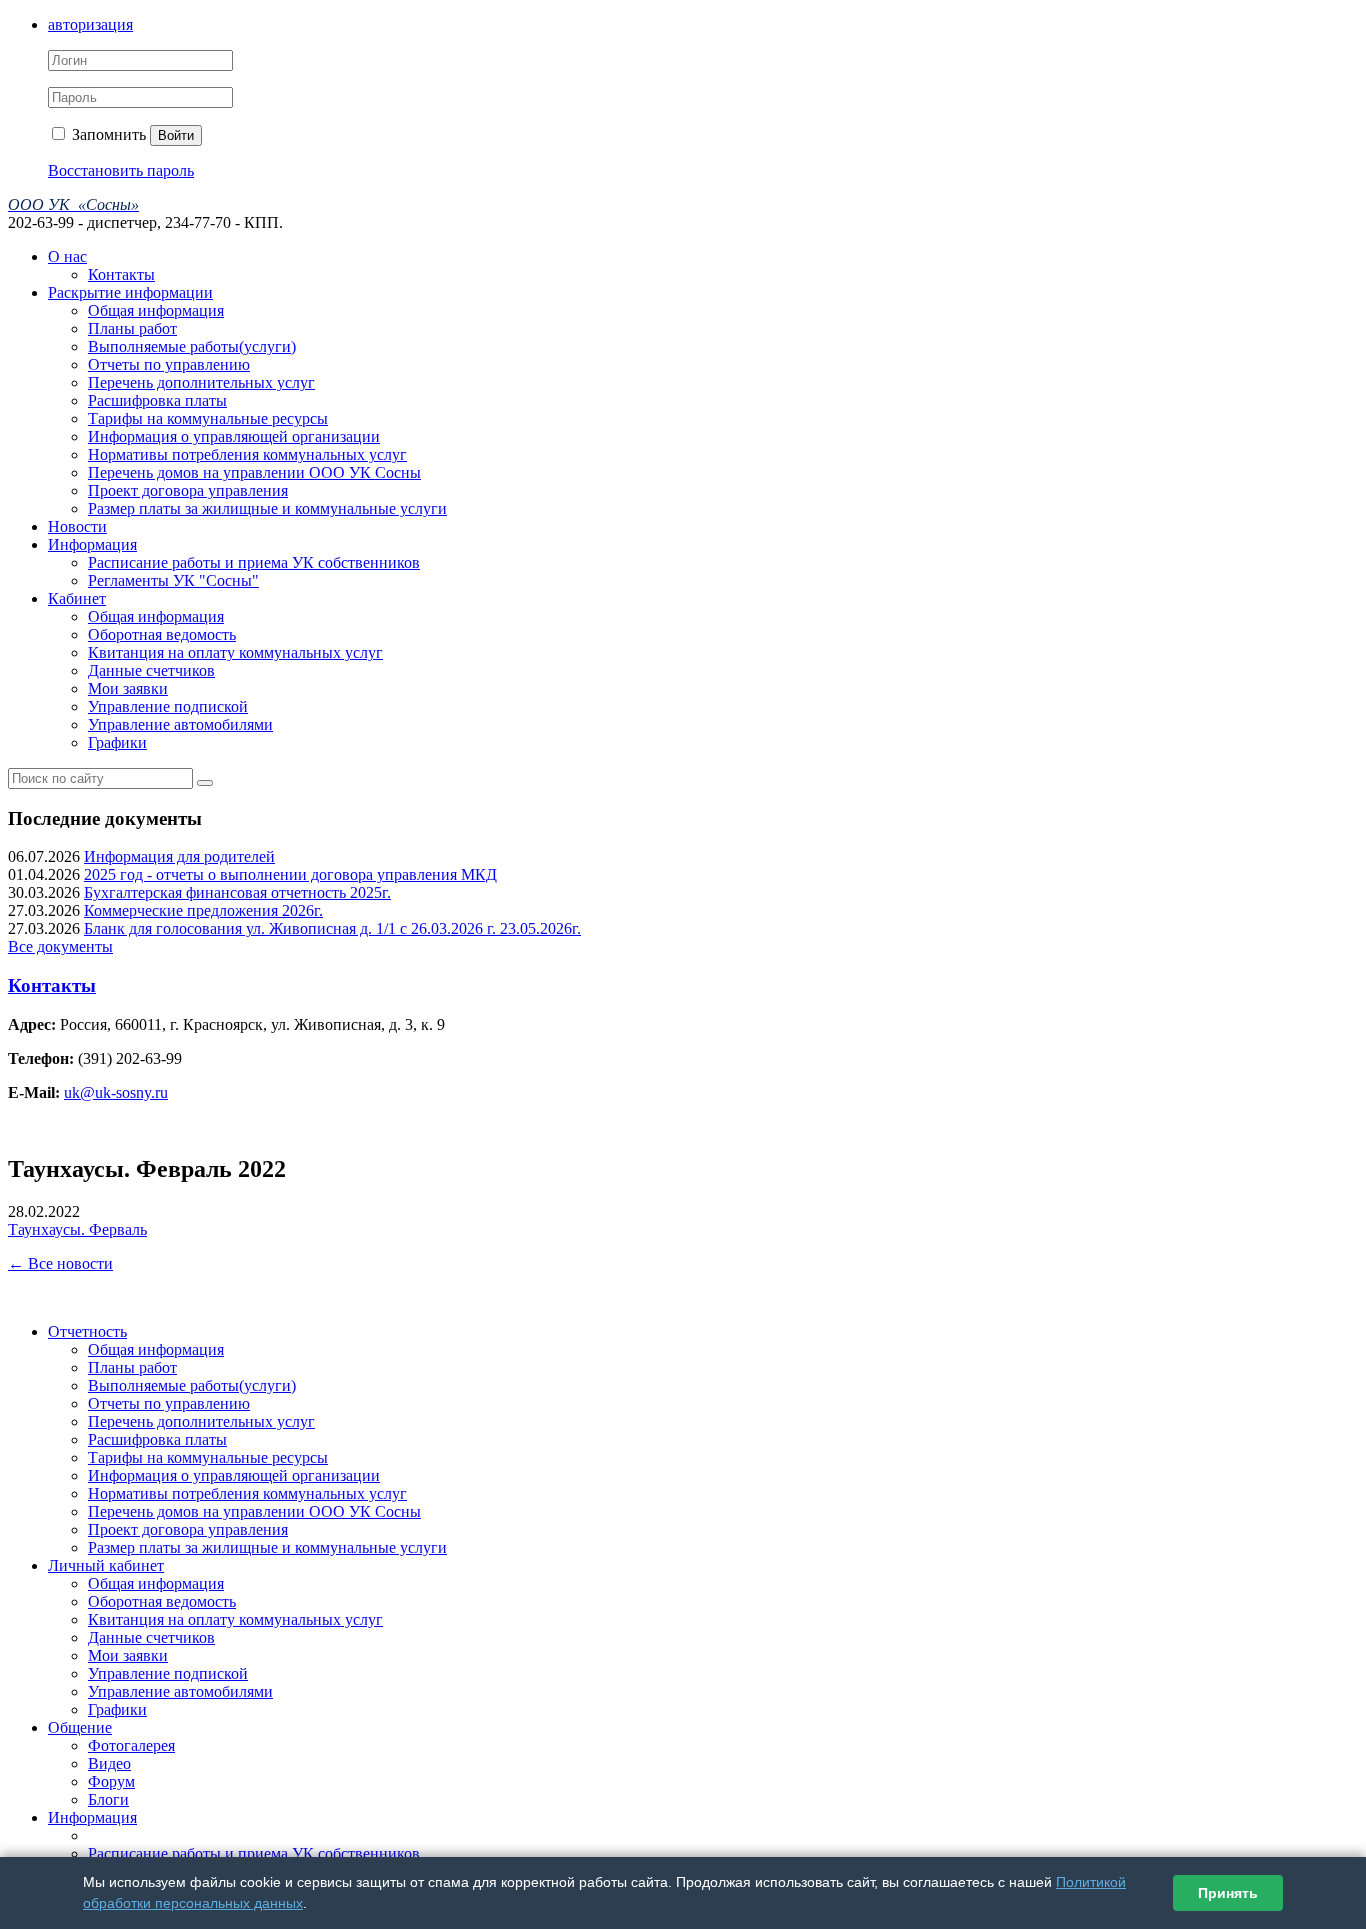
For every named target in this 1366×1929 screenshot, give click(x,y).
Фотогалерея (131, 1745)
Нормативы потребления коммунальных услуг (247, 454)
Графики (117, 742)
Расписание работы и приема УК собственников (254, 562)
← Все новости (60, 1263)
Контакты (121, 274)
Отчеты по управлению (169, 364)
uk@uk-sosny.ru (116, 1092)
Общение (80, 1727)
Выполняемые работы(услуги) (192, 346)
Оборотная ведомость (162, 634)
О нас (67, 256)
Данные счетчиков (151, 670)
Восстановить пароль (121, 170)
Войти (176, 135)
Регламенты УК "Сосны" (173, 580)
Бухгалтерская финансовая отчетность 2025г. (237, 892)
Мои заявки (128, 688)
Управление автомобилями (180, 724)
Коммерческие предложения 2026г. (203, 910)
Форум (111, 1781)
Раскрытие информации (130, 292)
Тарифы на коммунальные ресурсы (208, 418)
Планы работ (132, 328)
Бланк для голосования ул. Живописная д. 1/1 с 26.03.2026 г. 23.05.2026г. (332, 928)
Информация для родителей (179, 856)
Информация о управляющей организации (234, 436)
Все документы (60, 946)
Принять (1228, 1893)
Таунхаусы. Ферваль (77, 1229)
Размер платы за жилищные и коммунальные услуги (267, 508)
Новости (77, 526)
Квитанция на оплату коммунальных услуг (235, 652)
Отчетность (87, 1331)
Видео (109, 1763)
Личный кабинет (106, 1565)
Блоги (108, 1799)
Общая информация (156, 310)
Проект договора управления (188, 490)
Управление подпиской (168, 706)
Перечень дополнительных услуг (201, 382)
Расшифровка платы (157, 400)
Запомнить (107, 134)
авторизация (90, 24)
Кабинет (77, 598)
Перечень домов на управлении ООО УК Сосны (254, 472)
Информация (92, 544)
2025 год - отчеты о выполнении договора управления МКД (290, 874)
